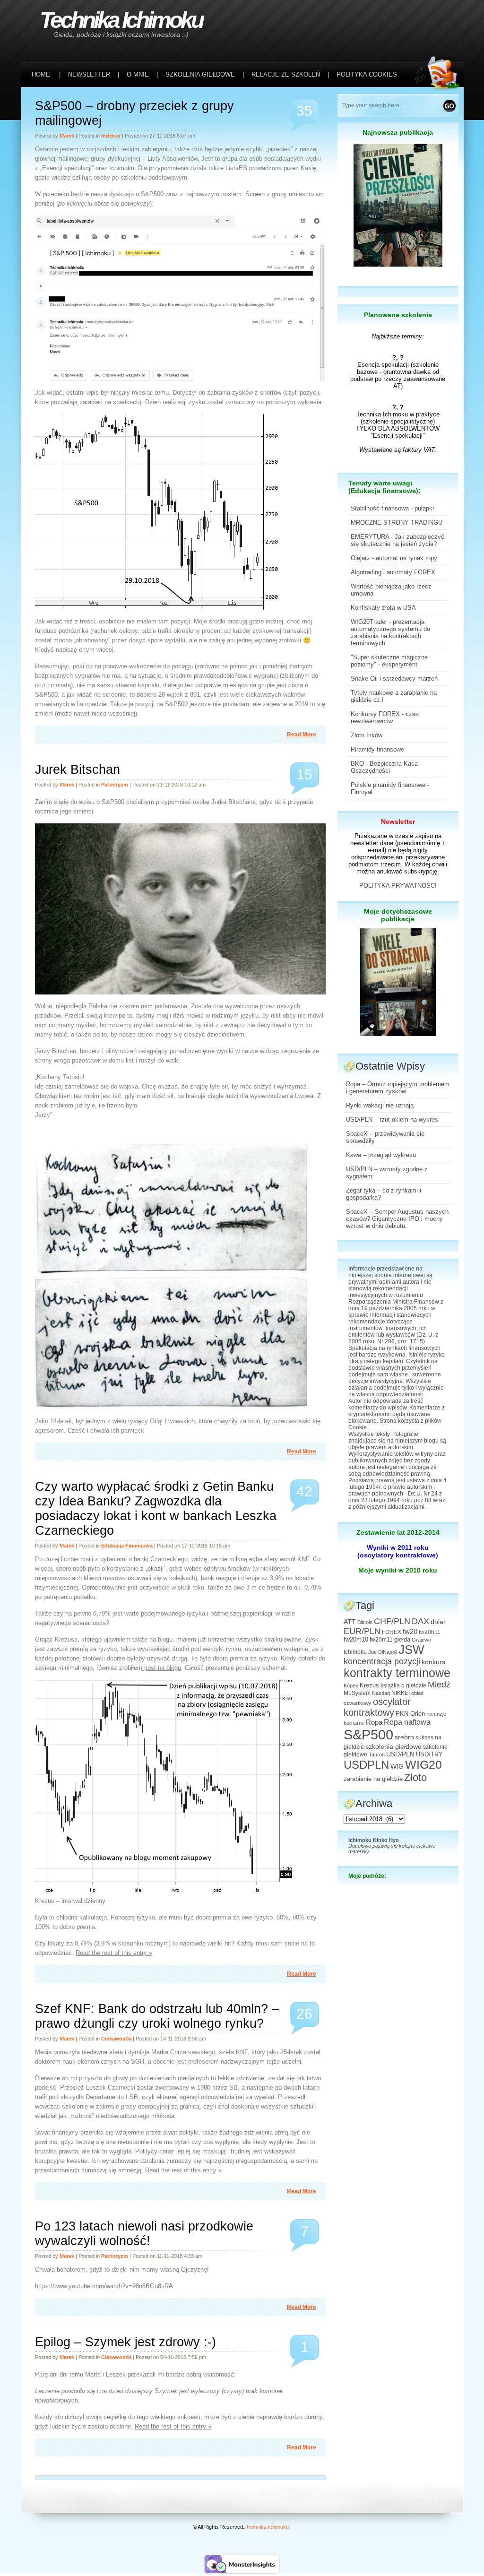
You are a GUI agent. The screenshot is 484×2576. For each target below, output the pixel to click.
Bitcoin (365, 1622)
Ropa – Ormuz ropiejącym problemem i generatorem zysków (398, 1088)
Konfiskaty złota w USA (383, 608)
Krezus (369, 1686)
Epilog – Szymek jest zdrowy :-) (125, 2342)
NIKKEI (401, 1693)
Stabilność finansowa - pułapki (392, 508)
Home (41, 74)
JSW (411, 1650)
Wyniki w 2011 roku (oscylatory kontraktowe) (398, 1551)
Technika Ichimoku (121, 20)
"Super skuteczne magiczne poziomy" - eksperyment (389, 661)
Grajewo (421, 1640)
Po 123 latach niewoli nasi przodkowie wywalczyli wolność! (144, 2234)
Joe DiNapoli (383, 1652)
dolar (438, 1622)
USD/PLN (400, 1754)
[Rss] (439, 20)
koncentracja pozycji (382, 1661)
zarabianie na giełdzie (373, 1779)
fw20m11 (381, 1640)
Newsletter (398, 821)
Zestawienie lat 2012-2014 (398, 1532)
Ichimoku (355, 1652)
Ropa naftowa (407, 1722)
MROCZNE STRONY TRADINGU (397, 523)
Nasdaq (381, 1693)
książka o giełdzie (403, 1686)
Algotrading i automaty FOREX (393, 572)
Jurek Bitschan (78, 769)
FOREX (392, 1632)
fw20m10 (356, 1640)
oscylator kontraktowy (377, 1707)
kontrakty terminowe (397, 1673)
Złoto (415, 1777)
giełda (402, 1640)
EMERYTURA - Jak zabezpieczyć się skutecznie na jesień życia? (398, 540)
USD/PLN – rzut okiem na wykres (392, 1119)
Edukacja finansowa (127, 1546)
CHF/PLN (392, 1621)
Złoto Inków (367, 735)
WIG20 (423, 1764)
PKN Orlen (410, 1714)
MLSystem (357, 1693)
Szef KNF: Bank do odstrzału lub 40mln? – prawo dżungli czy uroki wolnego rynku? (157, 2016)
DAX (420, 1621)
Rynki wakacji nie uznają (380, 1105)
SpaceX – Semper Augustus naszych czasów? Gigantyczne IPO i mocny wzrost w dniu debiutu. (397, 1219)
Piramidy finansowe (377, 749)
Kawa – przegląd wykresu (381, 1155)
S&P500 (368, 1734)
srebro (404, 1737)
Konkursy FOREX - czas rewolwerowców (385, 717)
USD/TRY (429, 1755)
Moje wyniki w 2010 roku (398, 1570)
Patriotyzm (115, 785)
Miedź (439, 1685)
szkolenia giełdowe (393, 1746)
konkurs (433, 1662)
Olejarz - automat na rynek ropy (394, 558)
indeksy (111, 136)
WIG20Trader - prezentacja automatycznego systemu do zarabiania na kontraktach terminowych (390, 632)
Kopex (351, 1686)
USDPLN (366, 1765)
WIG (397, 1767)
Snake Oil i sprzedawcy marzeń (394, 679)
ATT (350, 1622)
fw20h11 (430, 1632)
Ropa (374, 1722)
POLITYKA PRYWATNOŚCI (398, 886)
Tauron (377, 1755)
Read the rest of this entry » (114, 1953)
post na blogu (162, 1668)
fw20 (410, 1631)
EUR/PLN (362, 1631)
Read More (302, 735)
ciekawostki (116, 2039)
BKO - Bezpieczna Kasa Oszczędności (384, 767)
